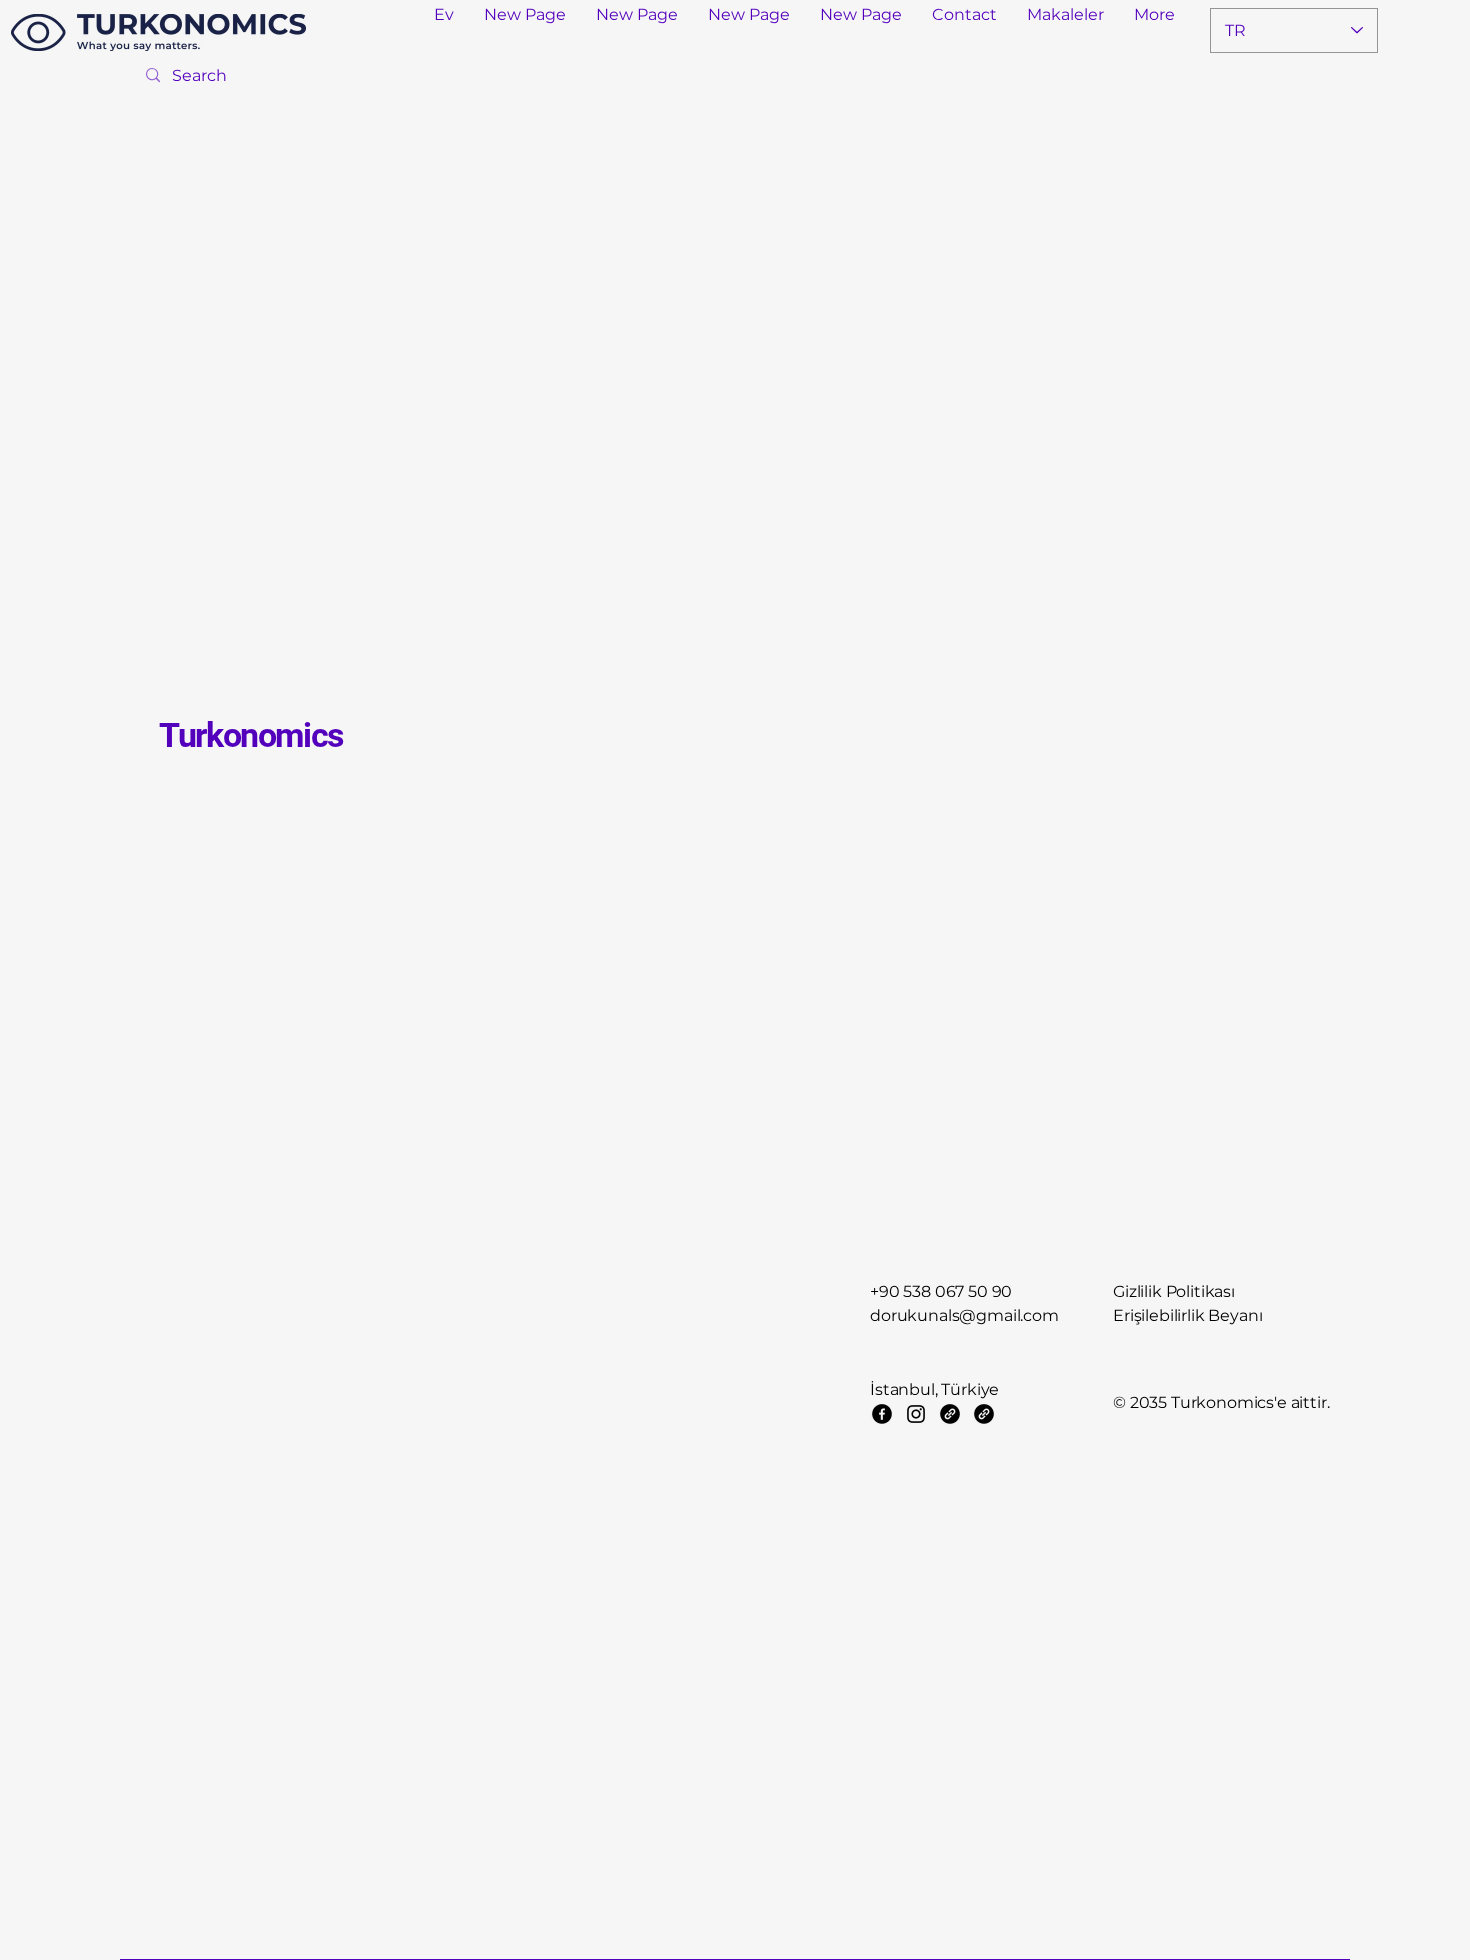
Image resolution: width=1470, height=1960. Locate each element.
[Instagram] (916, 1414)
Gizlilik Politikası (1174, 1291)
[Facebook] (882, 1414)
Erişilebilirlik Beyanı (1187, 1315)
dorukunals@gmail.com (964, 1315)
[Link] (950, 1414)
